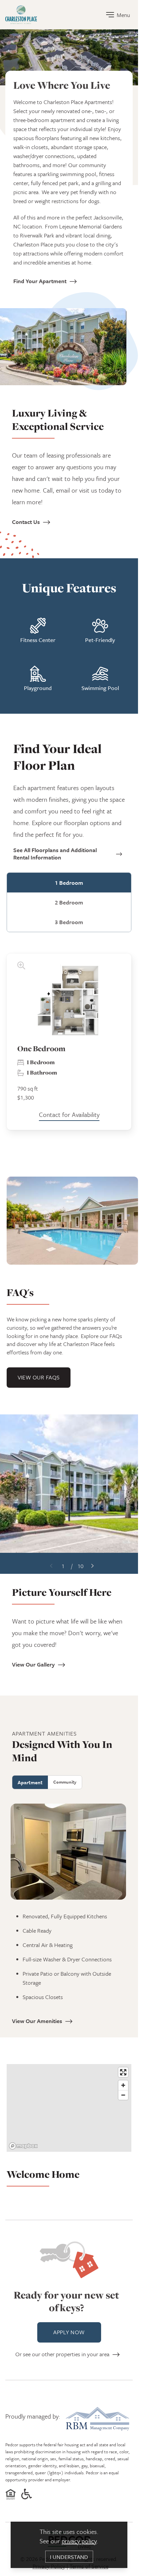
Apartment (30, 1782)
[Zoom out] (123, 2095)
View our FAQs (39, 1377)
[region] (69, 2110)
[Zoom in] (123, 2085)
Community (65, 1782)
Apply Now (69, 2332)
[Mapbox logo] (23, 2146)
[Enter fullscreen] (123, 2072)
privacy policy (79, 2541)
